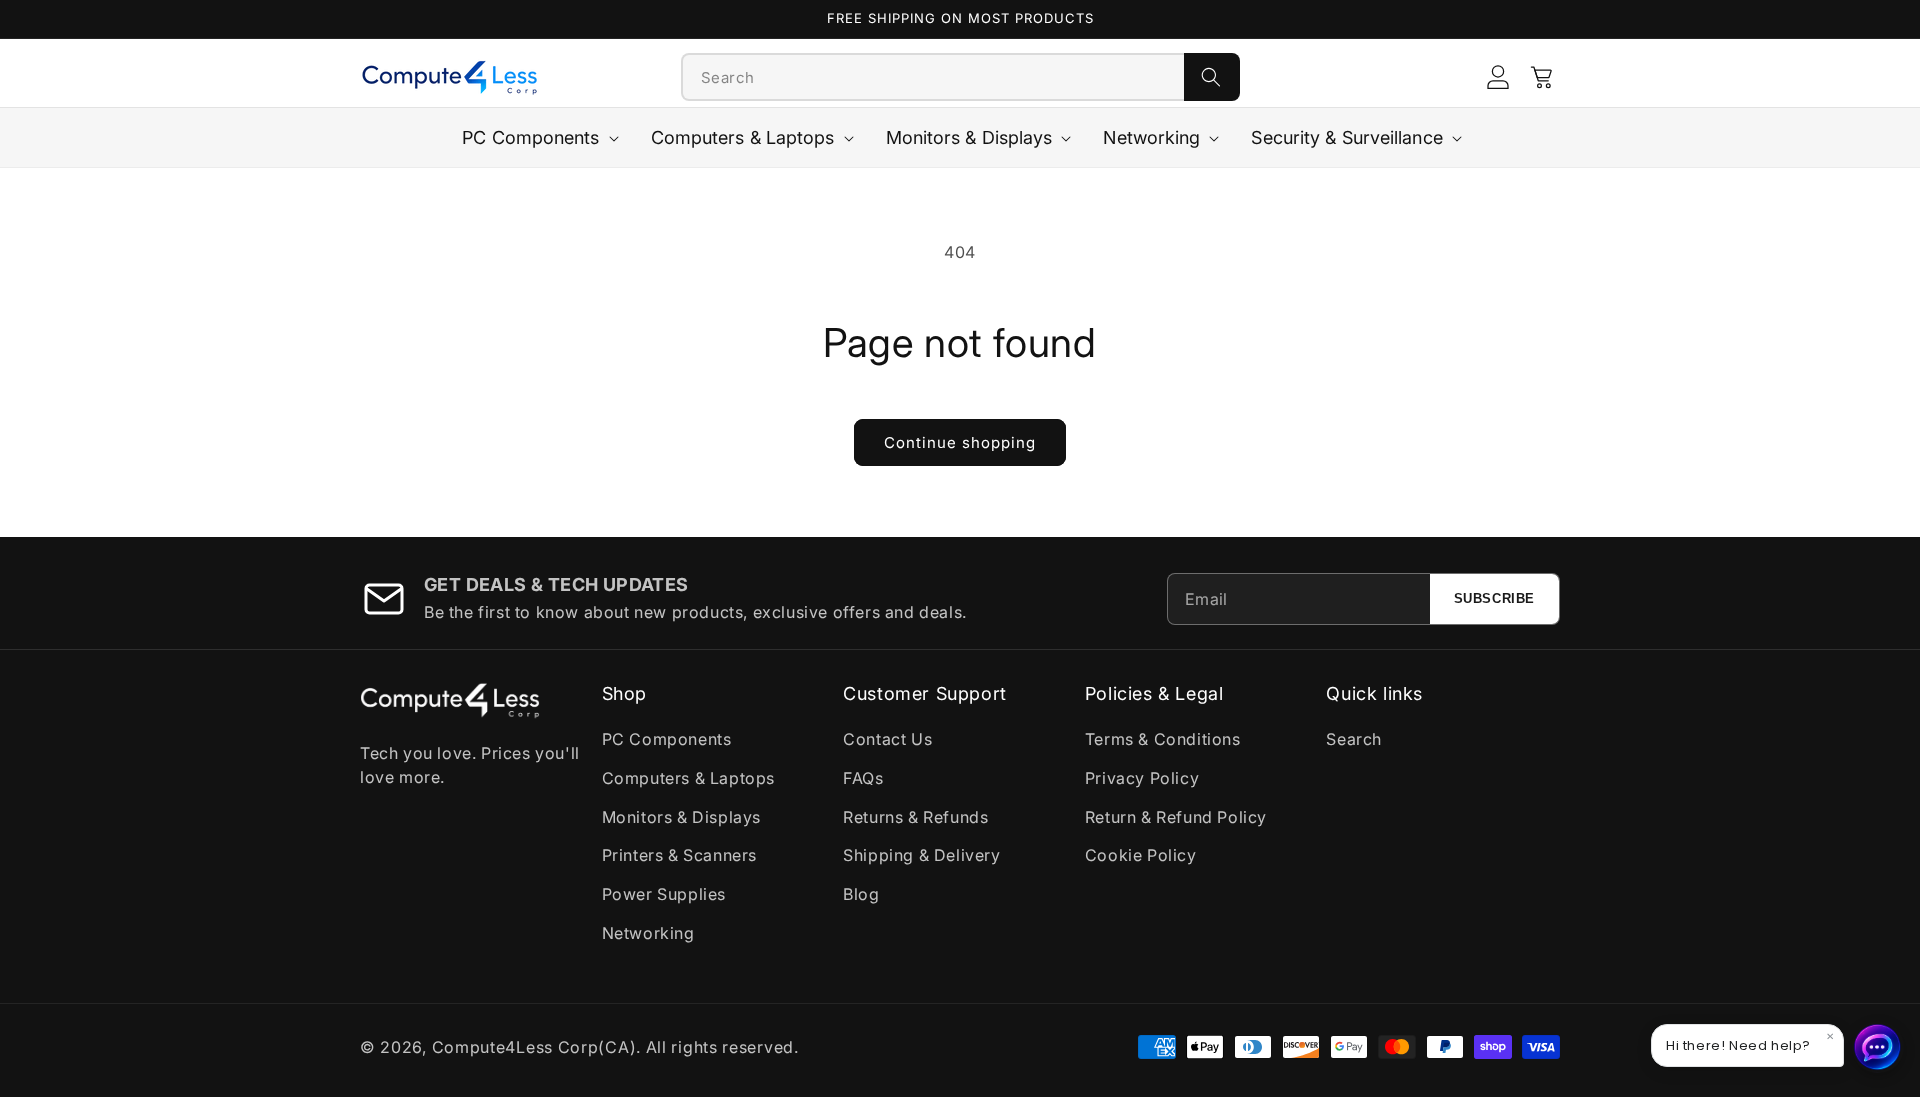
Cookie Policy (1141, 855)
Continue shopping (960, 442)
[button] (1542, 77)
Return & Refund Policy (1176, 817)
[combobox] (933, 77)
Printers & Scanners (679, 855)
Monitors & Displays (681, 817)
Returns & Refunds (915, 817)
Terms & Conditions (1163, 739)
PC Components (667, 739)
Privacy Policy (1142, 778)
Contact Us (887, 739)
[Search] (1212, 77)
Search (1354, 739)
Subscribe (1494, 598)
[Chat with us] (1878, 1047)
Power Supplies (664, 894)
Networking (648, 933)
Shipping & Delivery (921, 855)
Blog (861, 894)
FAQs (863, 778)
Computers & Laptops (688, 778)
